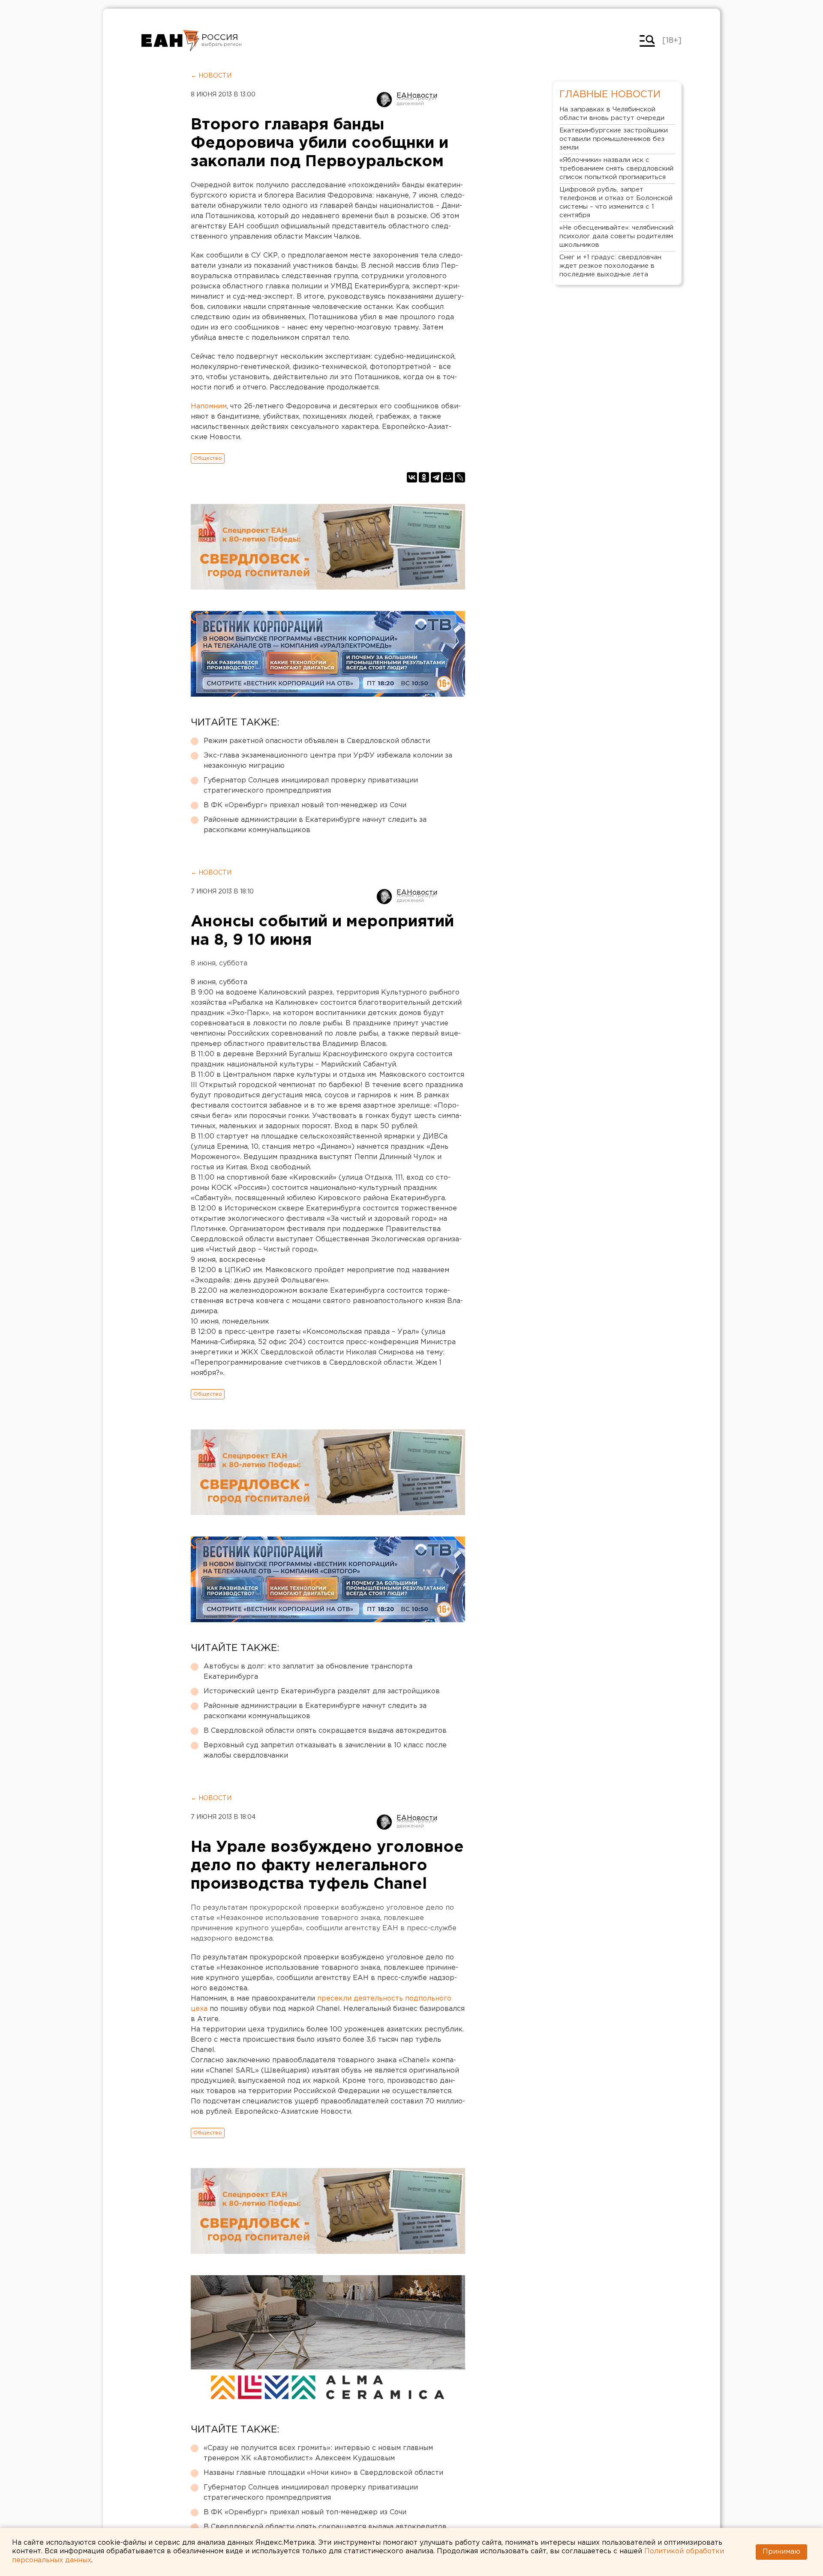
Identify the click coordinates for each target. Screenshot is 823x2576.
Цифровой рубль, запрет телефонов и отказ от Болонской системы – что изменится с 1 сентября (616, 202)
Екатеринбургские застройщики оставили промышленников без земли (614, 139)
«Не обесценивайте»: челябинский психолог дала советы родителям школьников (616, 236)
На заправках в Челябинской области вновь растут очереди (612, 114)
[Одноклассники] (424, 477)
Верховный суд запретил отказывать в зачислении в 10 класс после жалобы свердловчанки (325, 1751)
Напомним (209, 406)
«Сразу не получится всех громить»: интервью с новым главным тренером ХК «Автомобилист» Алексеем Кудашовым (318, 2453)
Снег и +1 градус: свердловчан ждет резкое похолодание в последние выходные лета (610, 266)
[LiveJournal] (460, 477)
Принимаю (781, 2552)
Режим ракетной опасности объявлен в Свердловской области (317, 741)
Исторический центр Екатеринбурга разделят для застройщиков (322, 1691)
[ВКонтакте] (412, 477)
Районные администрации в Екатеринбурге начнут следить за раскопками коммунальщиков (315, 825)
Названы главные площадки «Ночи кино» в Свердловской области (323, 2473)
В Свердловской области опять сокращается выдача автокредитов (325, 1731)
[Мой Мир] (448, 477)
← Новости (211, 76)
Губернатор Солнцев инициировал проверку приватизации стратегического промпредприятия (311, 786)
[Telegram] (436, 477)
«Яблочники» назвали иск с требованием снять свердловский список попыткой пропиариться (616, 169)
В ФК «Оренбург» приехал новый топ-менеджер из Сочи (305, 805)
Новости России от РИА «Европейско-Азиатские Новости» (170, 41)
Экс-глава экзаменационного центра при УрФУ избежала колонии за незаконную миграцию (328, 761)
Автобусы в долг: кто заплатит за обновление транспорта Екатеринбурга (308, 1672)
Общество (208, 458)
